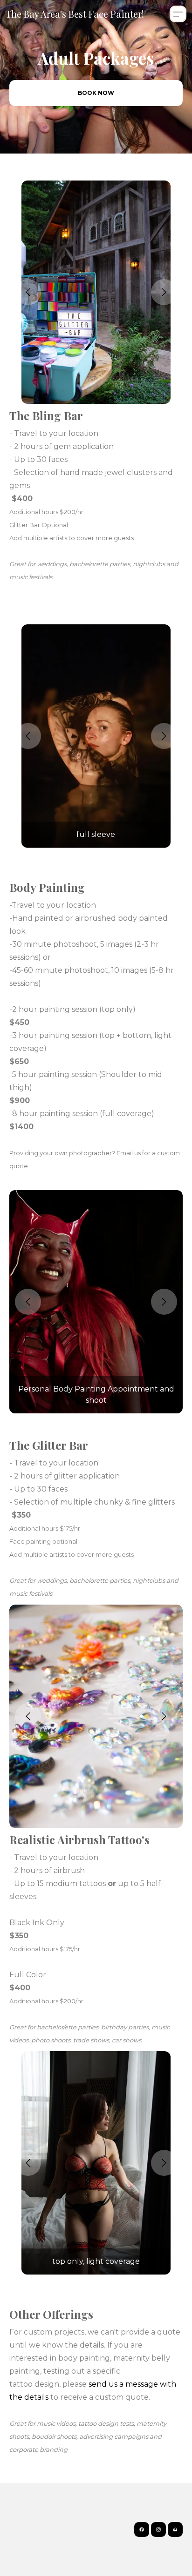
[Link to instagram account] (158, 2529)
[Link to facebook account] (142, 2529)
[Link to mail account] (175, 2529)
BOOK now (96, 93)
